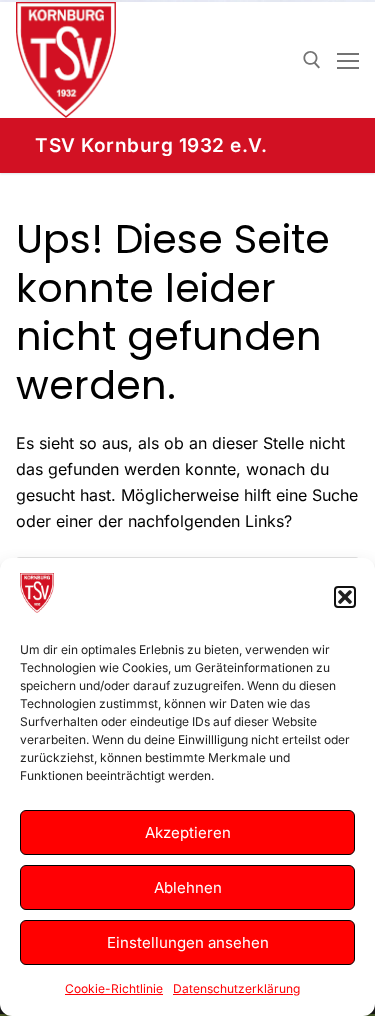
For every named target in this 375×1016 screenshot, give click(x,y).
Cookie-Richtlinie (114, 988)
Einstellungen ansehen (188, 942)
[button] (345, 597)
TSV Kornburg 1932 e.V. (151, 145)
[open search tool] (312, 60)
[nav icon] (348, 60)
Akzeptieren (188, 832)
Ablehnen (188, 887)
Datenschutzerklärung (236, 988)
